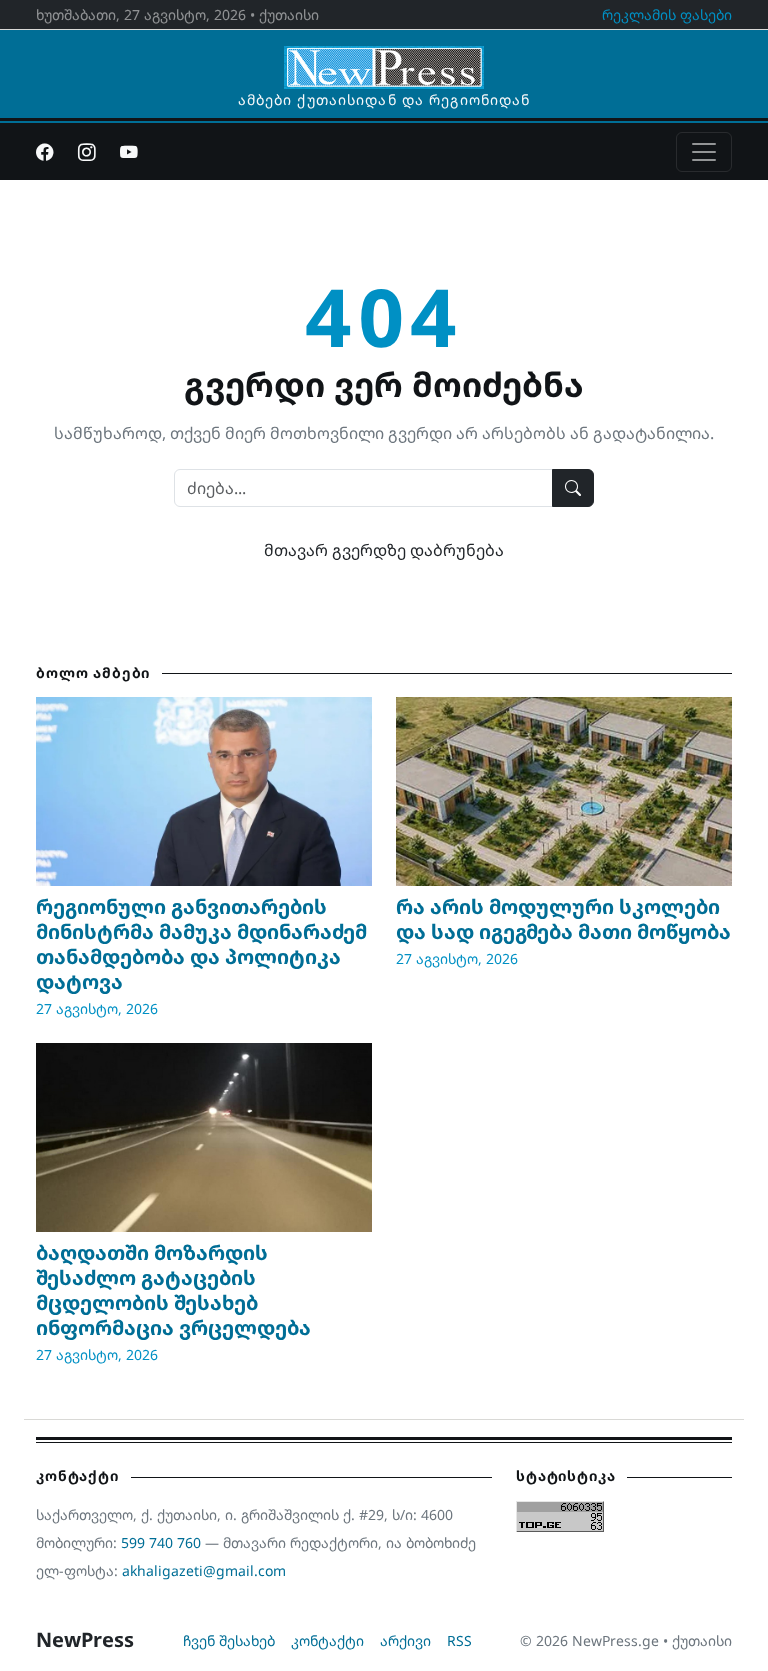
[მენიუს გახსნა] (704, 152)
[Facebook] (45, 152)
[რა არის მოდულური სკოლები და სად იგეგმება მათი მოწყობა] (564, 791)
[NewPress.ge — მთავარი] (384, 58)
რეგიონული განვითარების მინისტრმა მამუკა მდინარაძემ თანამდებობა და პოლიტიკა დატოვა (201, 944)
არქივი (405, 1640)
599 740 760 (161, 1542)
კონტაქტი (327, 1640)
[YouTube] (129, 152)
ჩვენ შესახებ (229, 1640)
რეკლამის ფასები (667, 14)
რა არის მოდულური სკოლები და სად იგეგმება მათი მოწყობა (563, 919)
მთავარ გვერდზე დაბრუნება (384, 550)
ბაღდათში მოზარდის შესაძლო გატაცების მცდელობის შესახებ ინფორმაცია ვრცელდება (173, 1290)
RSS (459, 1640)
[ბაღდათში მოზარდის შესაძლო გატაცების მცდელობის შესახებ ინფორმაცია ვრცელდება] (204, 1137)
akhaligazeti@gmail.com (204, 1570)
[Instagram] (87, 152)
